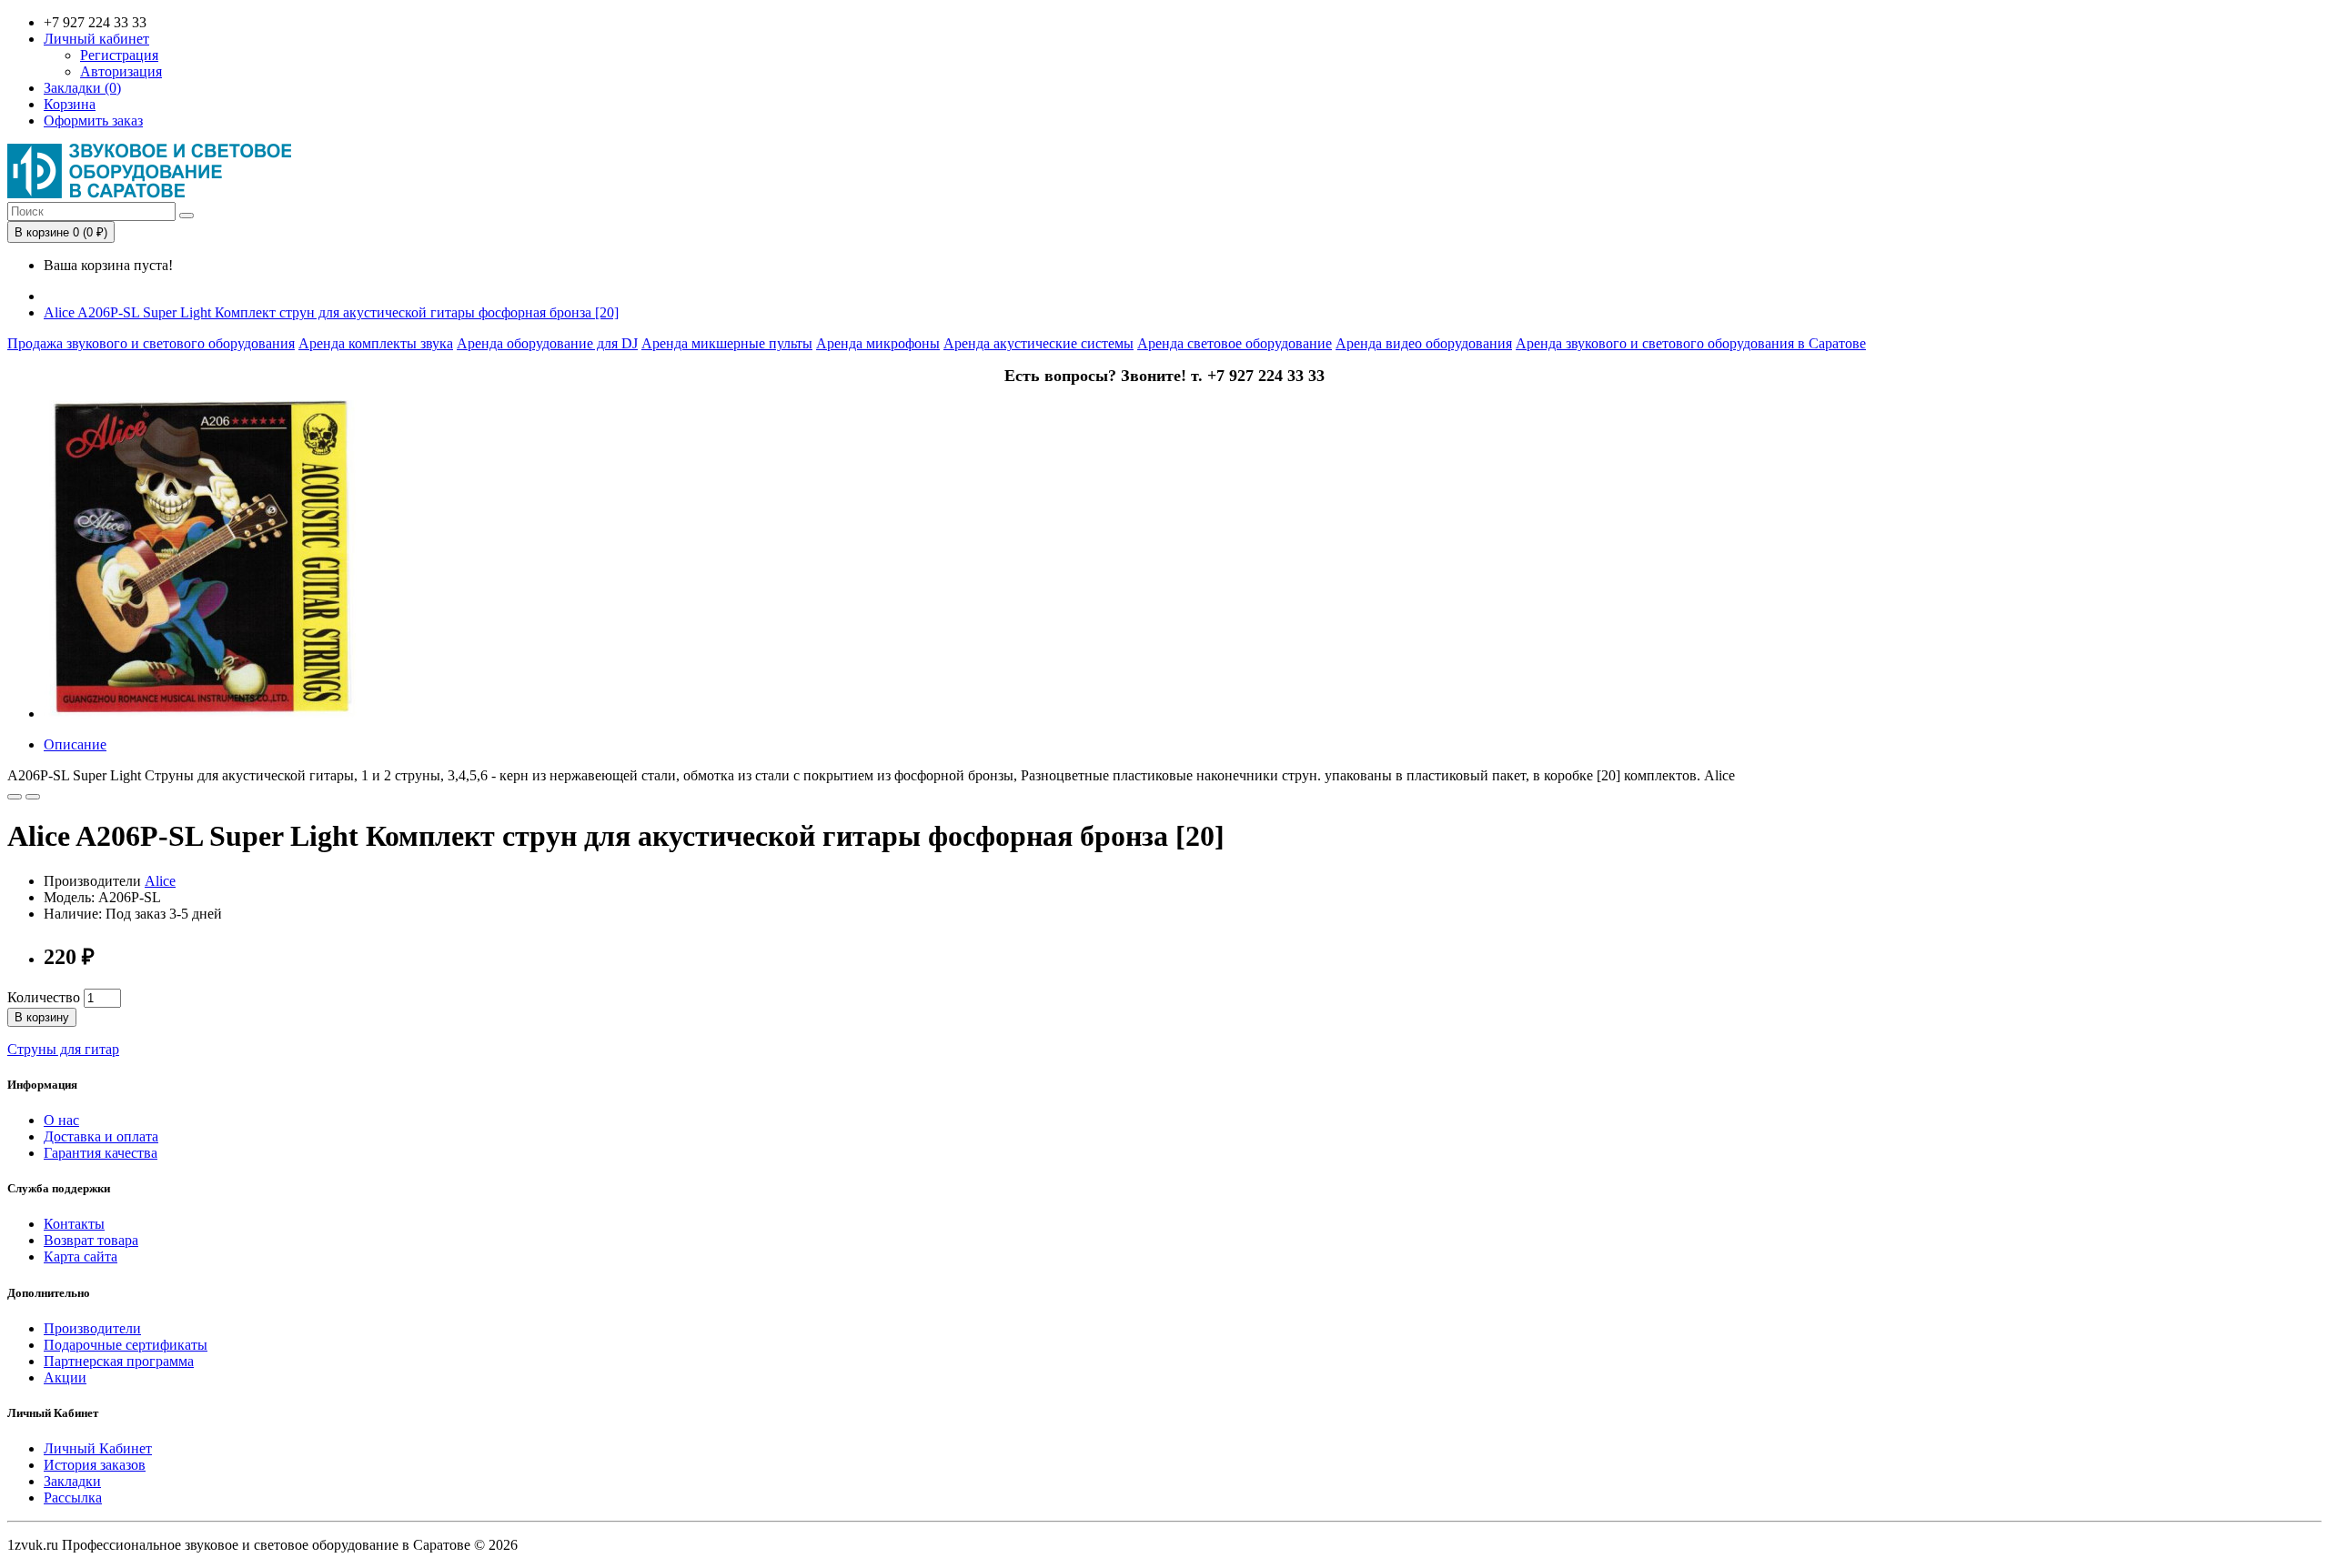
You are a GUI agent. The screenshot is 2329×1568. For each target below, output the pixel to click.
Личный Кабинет (98, 1448)
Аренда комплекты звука (376, 343)
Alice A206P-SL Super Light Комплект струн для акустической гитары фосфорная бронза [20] (331, 312)
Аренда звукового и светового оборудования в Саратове (1691, 343)
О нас (61, 1120)
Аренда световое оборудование (1235, 343)
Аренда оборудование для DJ (547, 343)
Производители (92, 1328)
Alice (160, 881)
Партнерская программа (119, 1361)
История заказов (95, 1465)
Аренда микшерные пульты (727, 343)
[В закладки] (15, 797)
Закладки (72, 1481)
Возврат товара (91, 1240)
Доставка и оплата (101, 1136)
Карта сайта (81, 1256)
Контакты (74, 1224)
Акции (65, 1377)
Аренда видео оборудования (1424, 343)
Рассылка (73, 1498)
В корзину (42, 1017)
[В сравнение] (33, 797)
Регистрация (119, 55)
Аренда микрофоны (878, 343)
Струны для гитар (63, 1049)
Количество (44, 997)
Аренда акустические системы (1038, 343)
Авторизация (121, 71)
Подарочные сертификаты (126, 1345)
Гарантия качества (101, 1153)
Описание (75, 744)
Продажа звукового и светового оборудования (151, 343)
